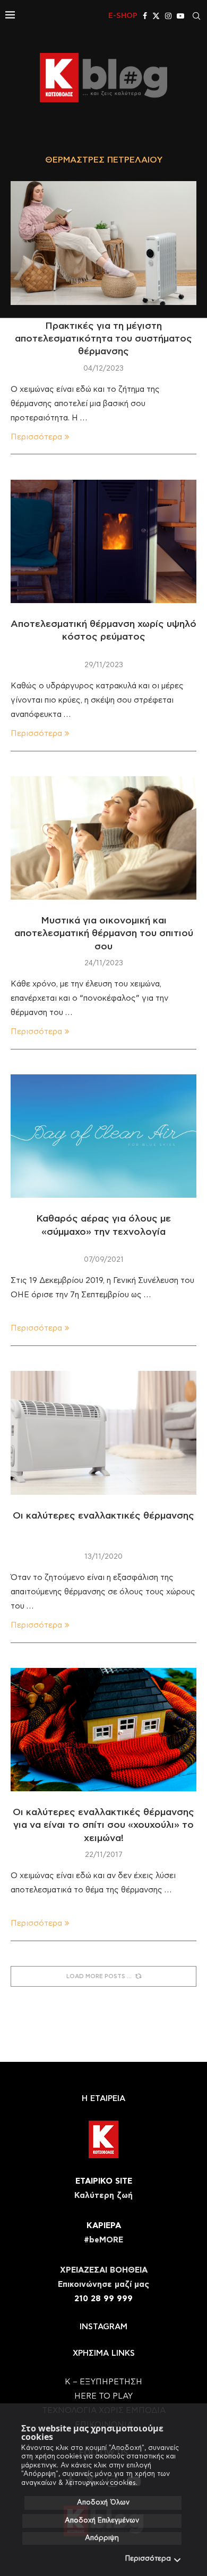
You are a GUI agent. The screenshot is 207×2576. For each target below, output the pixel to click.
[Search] (196, 16)
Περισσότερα (148, 2559)
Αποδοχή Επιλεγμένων (102, 2521)
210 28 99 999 (103, 2299)
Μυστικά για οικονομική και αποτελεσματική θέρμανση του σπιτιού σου (104, 934)
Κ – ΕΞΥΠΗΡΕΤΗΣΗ (103, 2382)
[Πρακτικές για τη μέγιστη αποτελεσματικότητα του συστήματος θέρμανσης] (103, 243)
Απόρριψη (102, 2538)
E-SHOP (123, 16)
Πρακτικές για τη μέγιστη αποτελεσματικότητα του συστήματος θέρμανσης (103, 339)
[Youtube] (180, 16)
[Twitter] (156, 16)
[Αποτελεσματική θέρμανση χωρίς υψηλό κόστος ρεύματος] (103, 541)
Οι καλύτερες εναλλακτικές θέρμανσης (103, 1516)
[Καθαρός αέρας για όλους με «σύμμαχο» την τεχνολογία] (103, 1136)
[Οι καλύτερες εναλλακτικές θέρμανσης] (103, 1433)
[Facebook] (145, 16)
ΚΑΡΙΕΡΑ (104, 2226)
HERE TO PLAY (103, 2396)
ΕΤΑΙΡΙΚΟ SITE (104, 2181)
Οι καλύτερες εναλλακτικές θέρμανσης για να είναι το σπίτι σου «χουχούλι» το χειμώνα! (103, 1825)
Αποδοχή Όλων (103, 2503)
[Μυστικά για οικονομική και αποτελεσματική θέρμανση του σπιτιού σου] (103, 838)
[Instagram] (168, 16)
